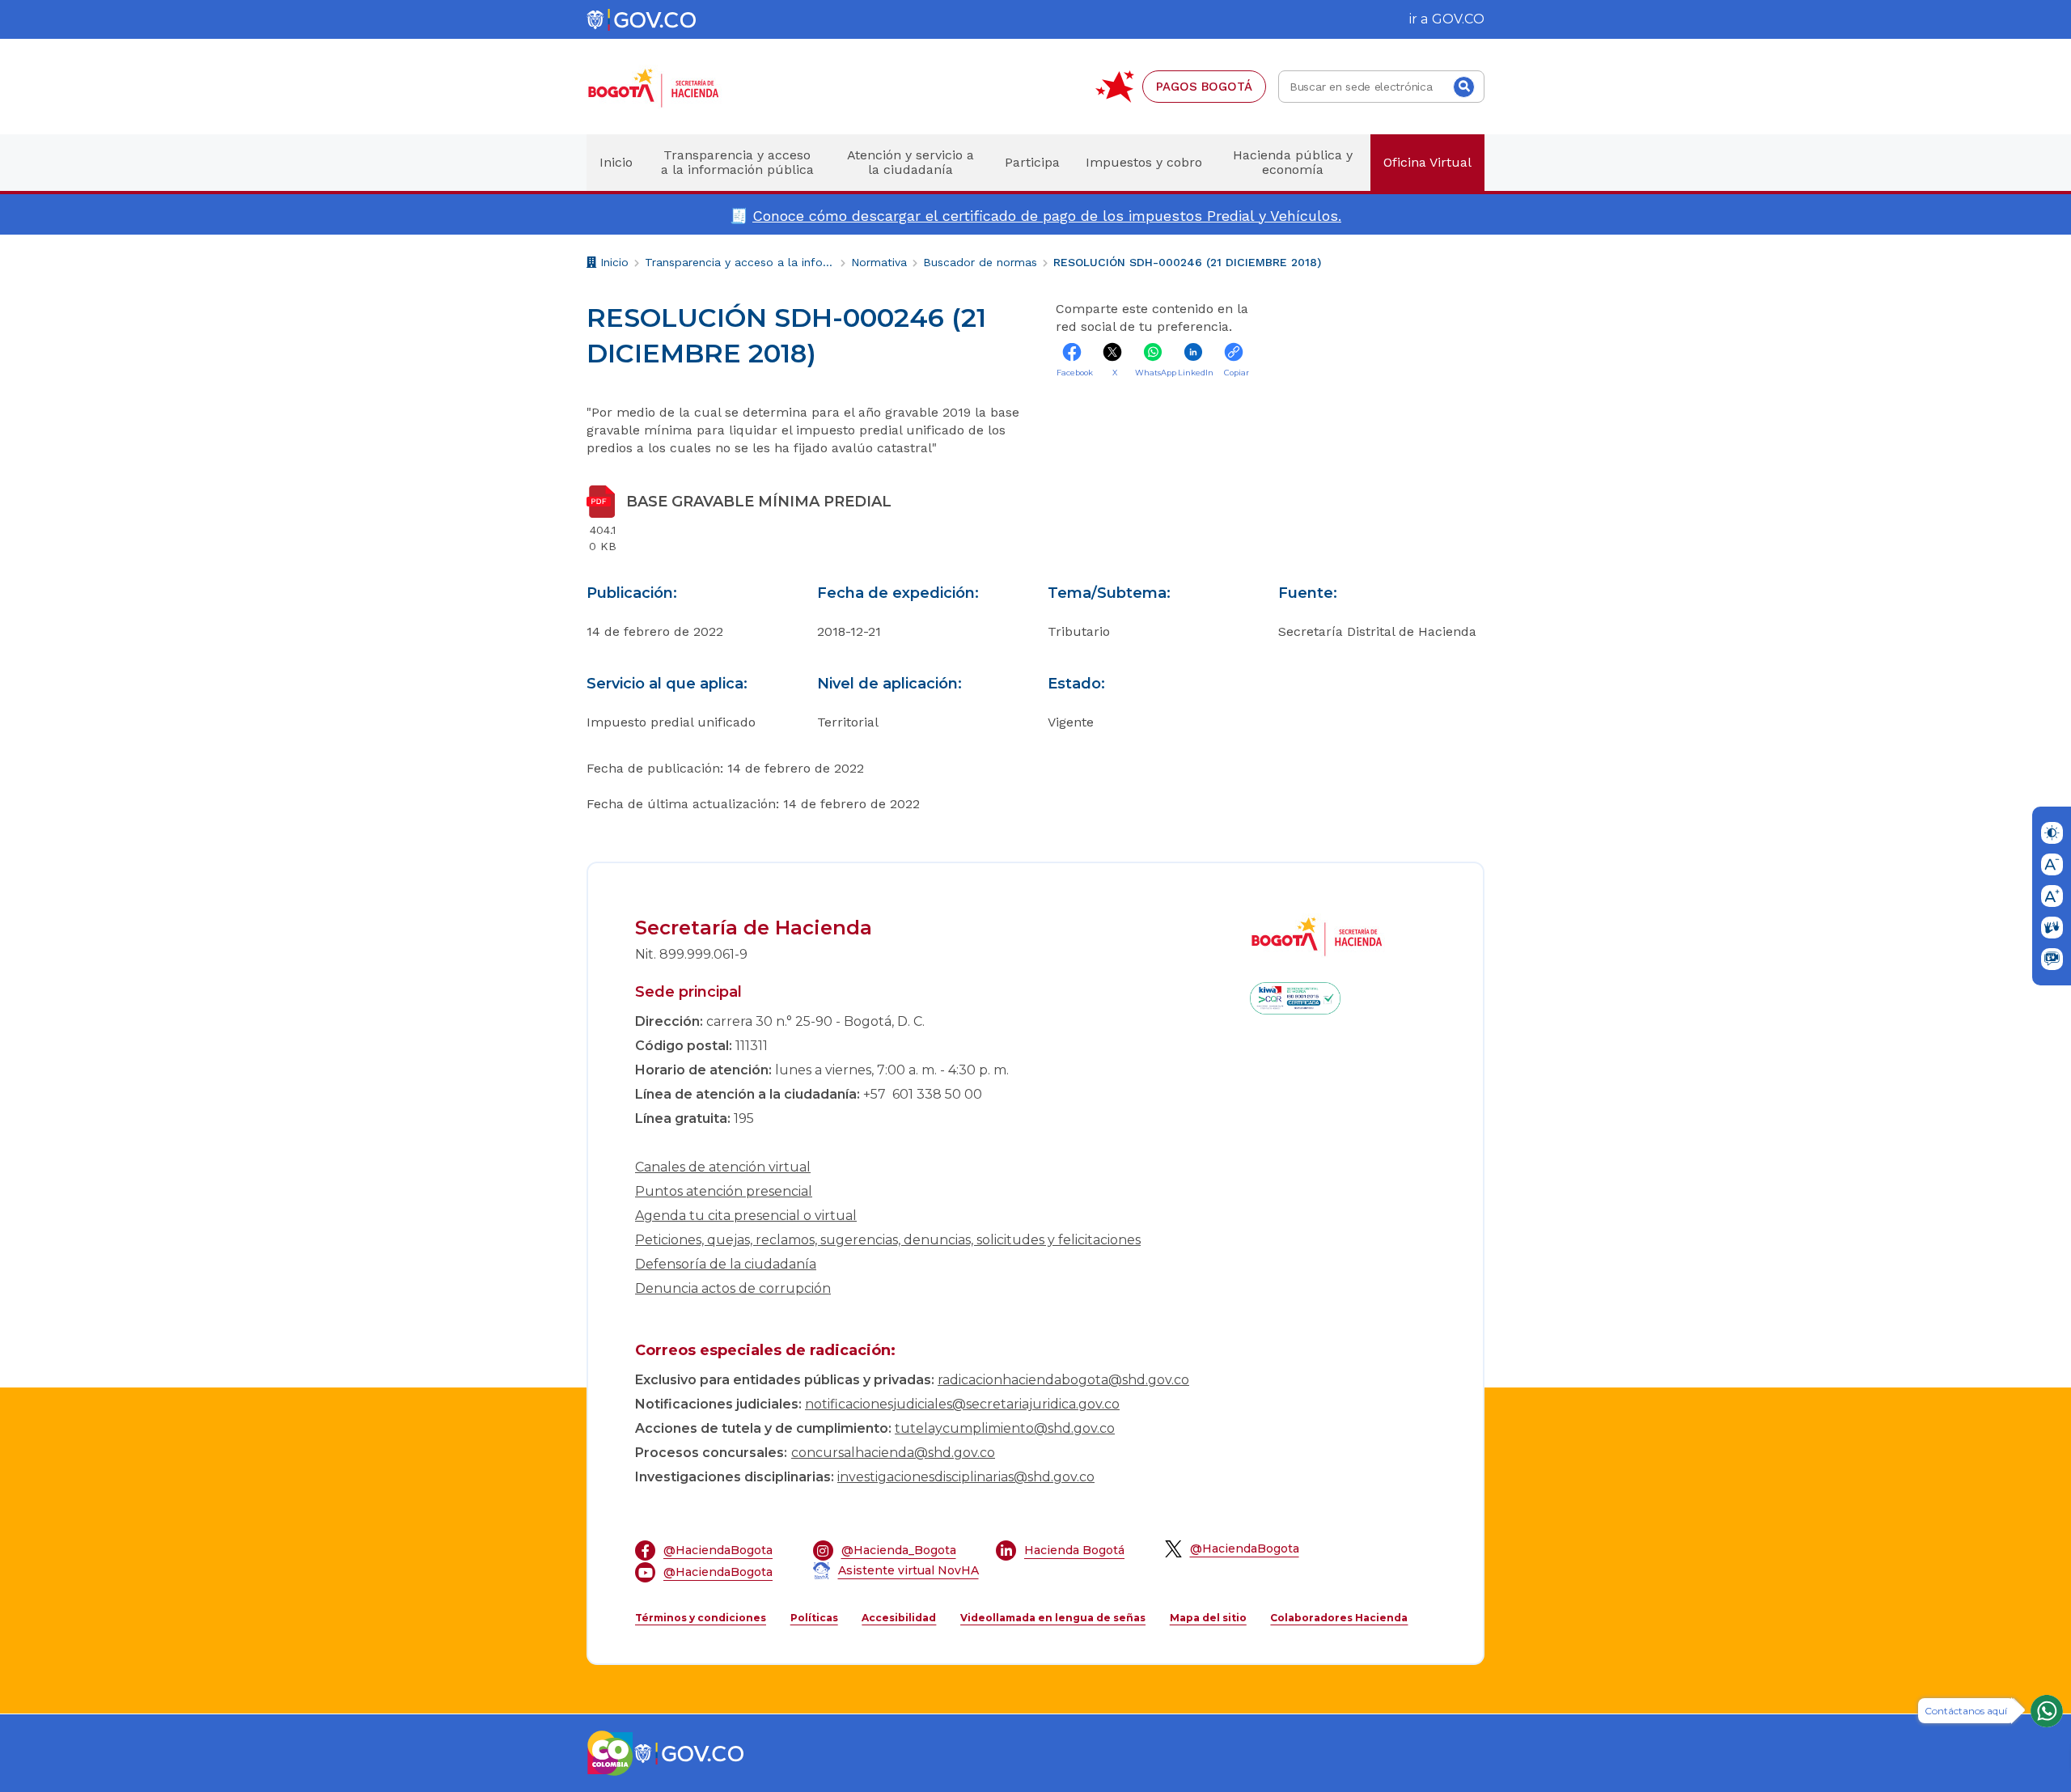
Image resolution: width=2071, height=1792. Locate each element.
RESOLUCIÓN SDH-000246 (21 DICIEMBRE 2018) (1187, 262)
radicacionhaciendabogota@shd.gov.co (1063, 1380)
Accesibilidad (899, 1618)
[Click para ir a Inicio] (680, 87)
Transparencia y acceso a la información (740, 262)
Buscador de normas (980, 262)
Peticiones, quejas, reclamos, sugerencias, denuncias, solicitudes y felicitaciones (888, 1240)
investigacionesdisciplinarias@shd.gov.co (966, 1477)
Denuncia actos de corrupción (733, 1288)
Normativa (879, 262)
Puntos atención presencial (724, 1191)
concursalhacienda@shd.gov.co (893, 1453)
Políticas (814, 1618)
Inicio (612, 265)
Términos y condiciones (701, 1618)
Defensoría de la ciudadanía (726, 1264)
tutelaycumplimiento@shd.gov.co (1005, 1428)
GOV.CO (1458, 19)
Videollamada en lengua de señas (1053, 1618)
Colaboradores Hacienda (1339, 1618)
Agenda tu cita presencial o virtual (746, 1216)
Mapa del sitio (1208, 1618)
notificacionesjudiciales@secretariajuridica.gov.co (962, 1404)
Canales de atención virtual (723, 1167)
